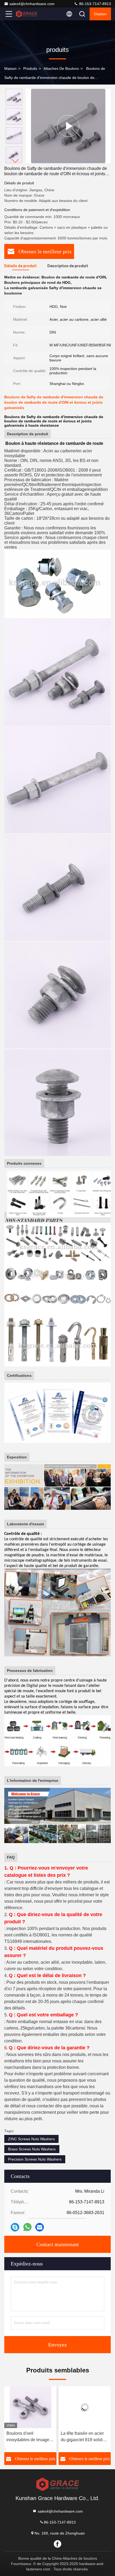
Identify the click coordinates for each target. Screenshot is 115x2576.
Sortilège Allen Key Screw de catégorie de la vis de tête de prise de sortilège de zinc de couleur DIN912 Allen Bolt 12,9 (84, 2437)
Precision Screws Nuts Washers (35, 2159)
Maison (10, 68)
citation (100, 14)
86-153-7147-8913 (95, 4)
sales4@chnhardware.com (32, 4)
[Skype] (15, 2227)
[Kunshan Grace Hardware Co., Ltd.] (26, 14)
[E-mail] (40, 2227)
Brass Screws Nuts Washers (32, 2149)
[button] (15, 161)
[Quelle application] (27, 2227)
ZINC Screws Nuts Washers (31, 2139)
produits (30, 68)
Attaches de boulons (61, 68)
